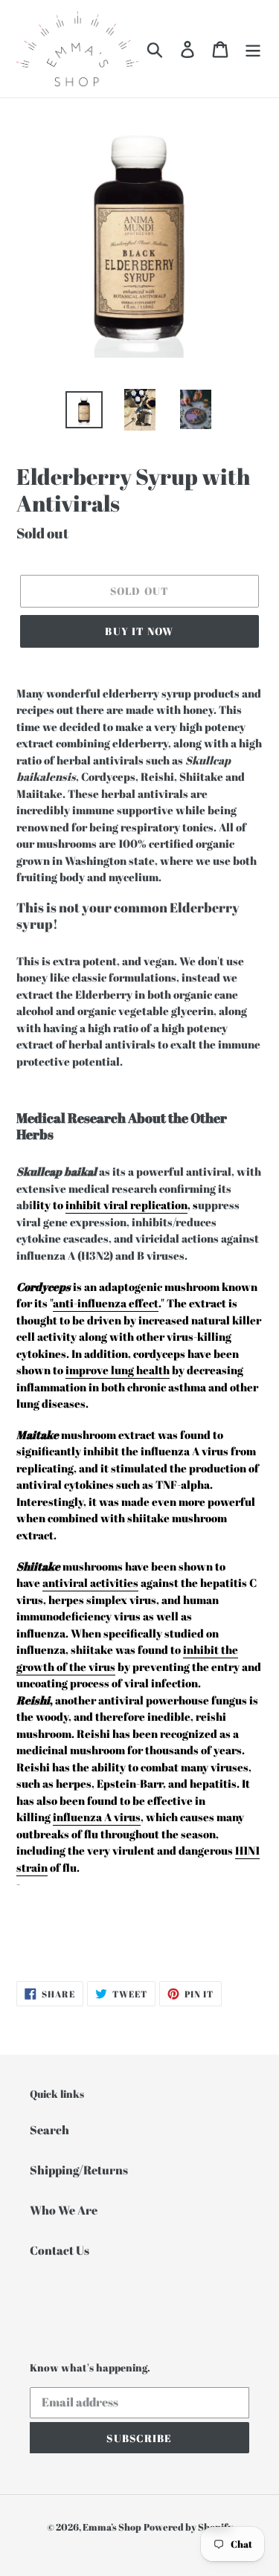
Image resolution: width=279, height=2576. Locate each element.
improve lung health (118, 1370)
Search (49, 2130)
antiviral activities (90, 1582)
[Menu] (253, 48)
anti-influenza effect (106, 1303)
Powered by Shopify (188, 2527)
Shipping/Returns (79, 2170)
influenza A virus (97, 1817)
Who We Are (64, 2210)
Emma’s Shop (112, 2527)
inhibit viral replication (126, 1205)
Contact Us (60, 2250)
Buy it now (139, 631)
